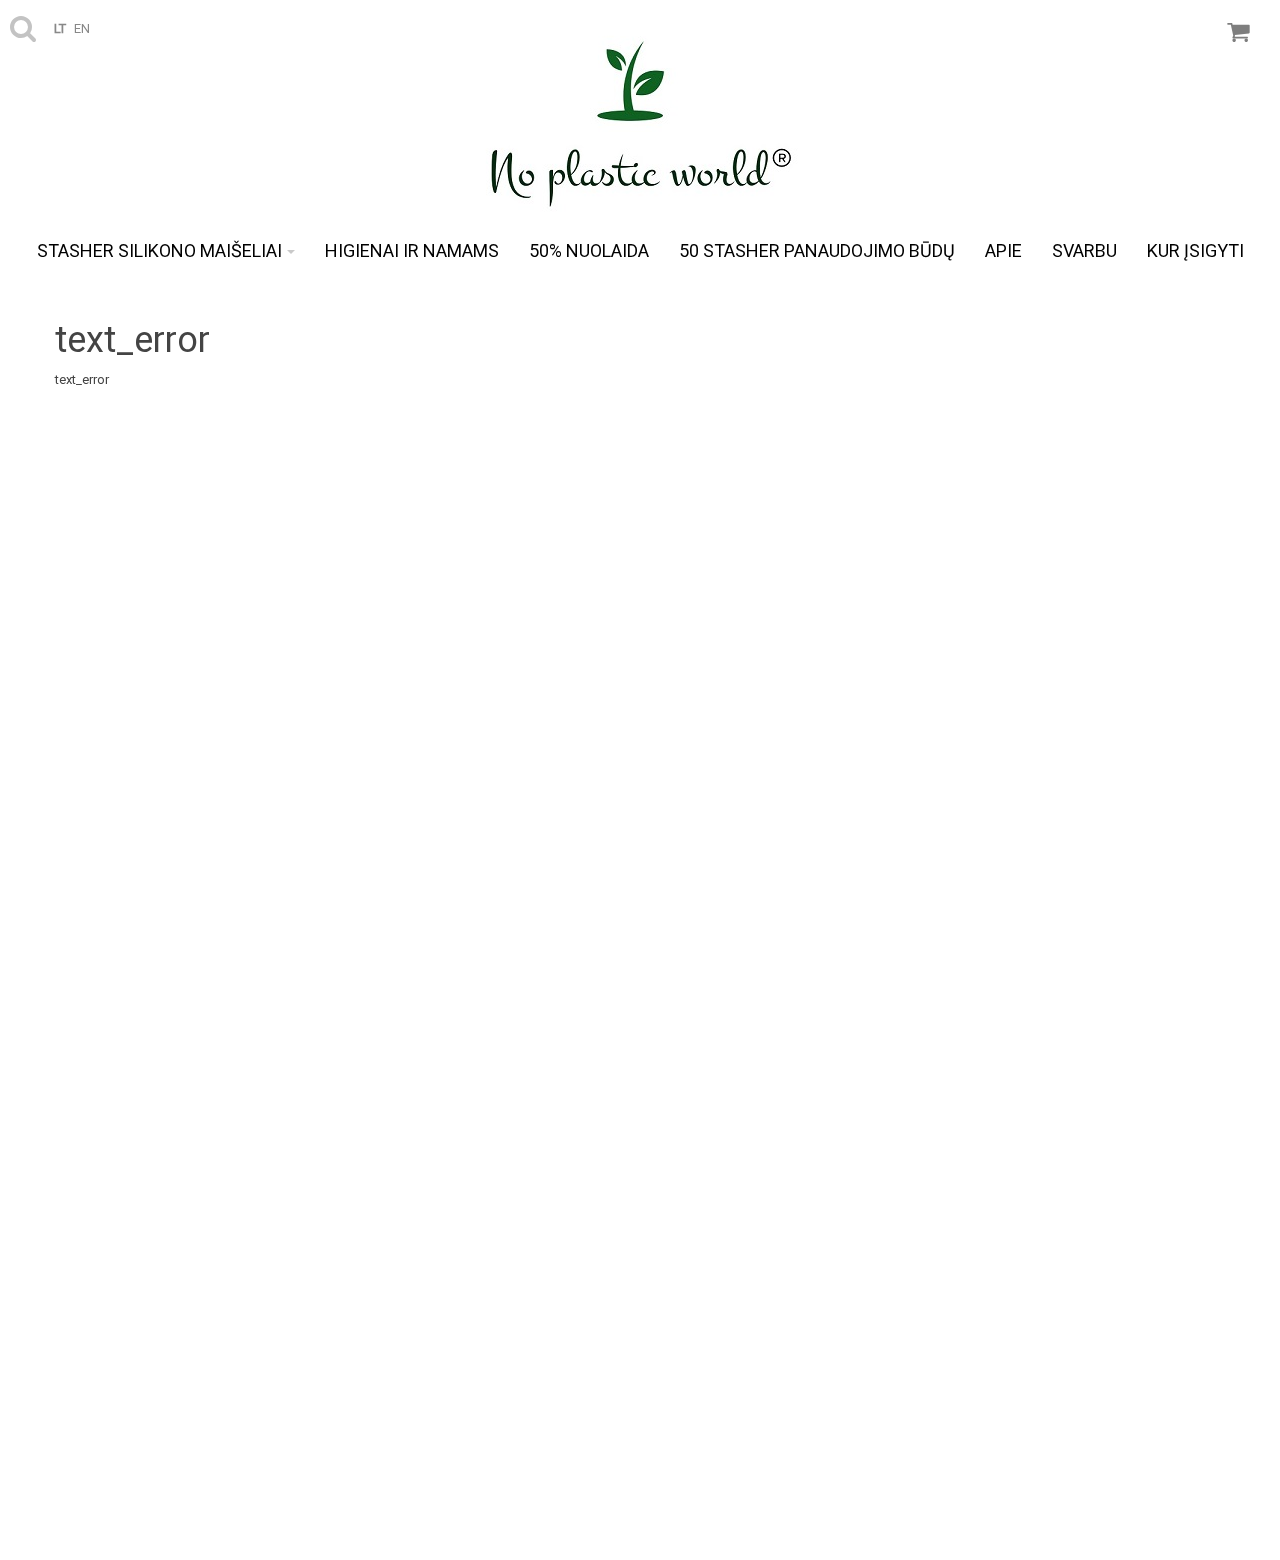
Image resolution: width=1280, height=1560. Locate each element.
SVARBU (1084, 250)
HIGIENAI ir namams (412, 250)
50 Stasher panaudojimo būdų (817, 250)
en (82, 28)
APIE (1003, 250)
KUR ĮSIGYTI (1195, 250)
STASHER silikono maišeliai (159, 250)
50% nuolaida (589, 250)
